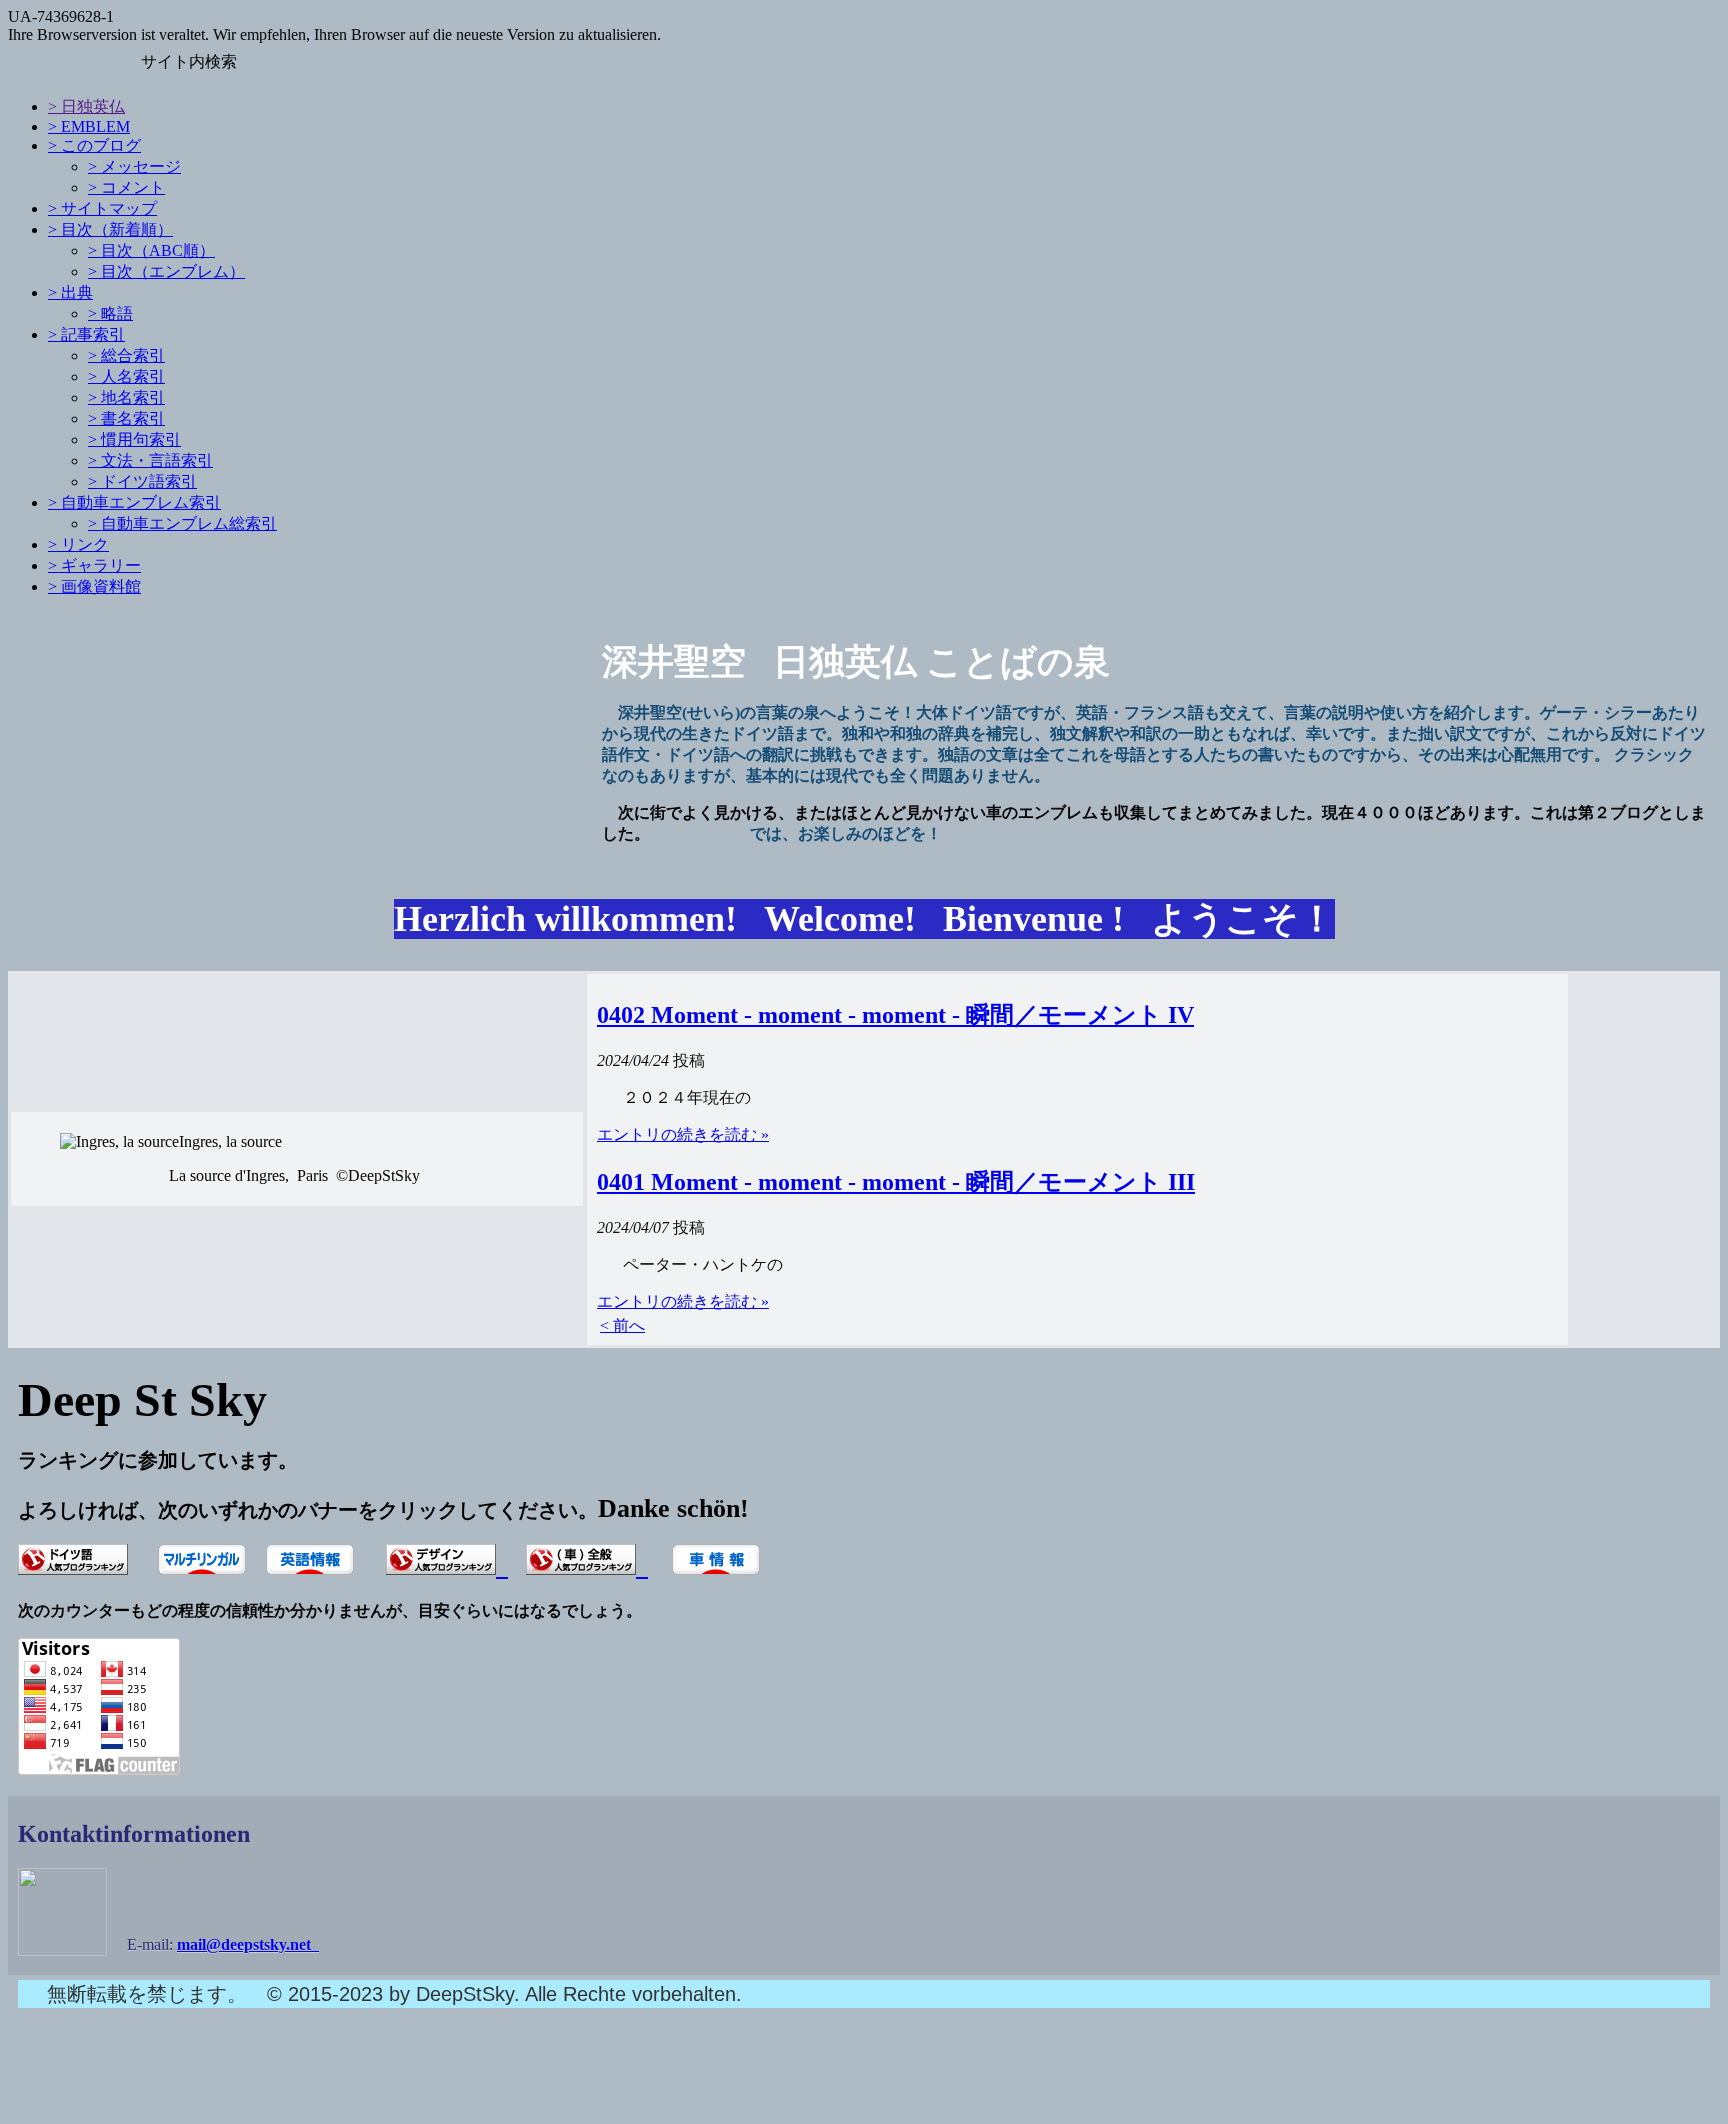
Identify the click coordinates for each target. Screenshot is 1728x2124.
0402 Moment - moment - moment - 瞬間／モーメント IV (895, 1015)
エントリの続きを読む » (683, 1134)
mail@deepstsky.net (248, 1944)
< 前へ (622, 1325)
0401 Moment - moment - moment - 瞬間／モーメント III (896, 1182)
